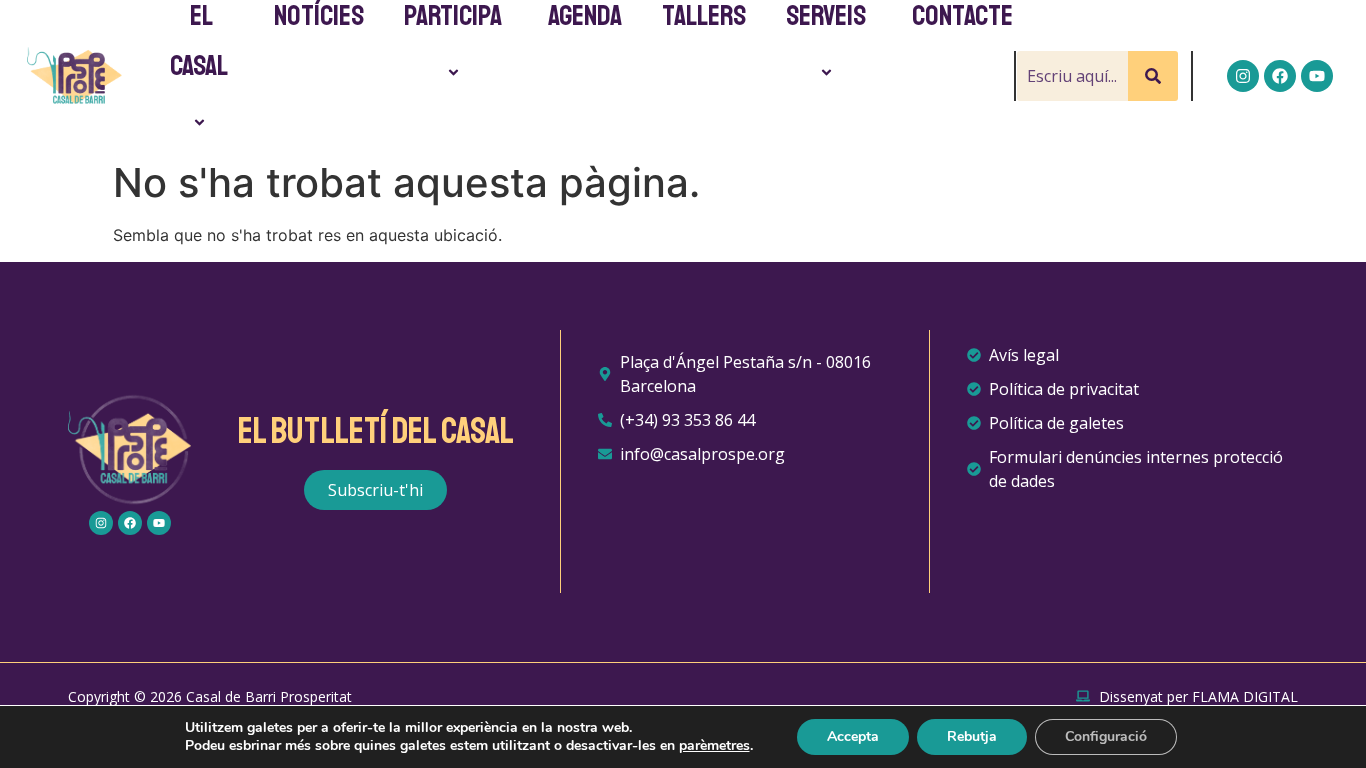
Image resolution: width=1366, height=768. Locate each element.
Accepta (853, 736)
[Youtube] (1317, 76)
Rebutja (972, 736)
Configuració (1106, 736)
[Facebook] (1280, 76)
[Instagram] (1243, 76)
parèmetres (714, 746)
